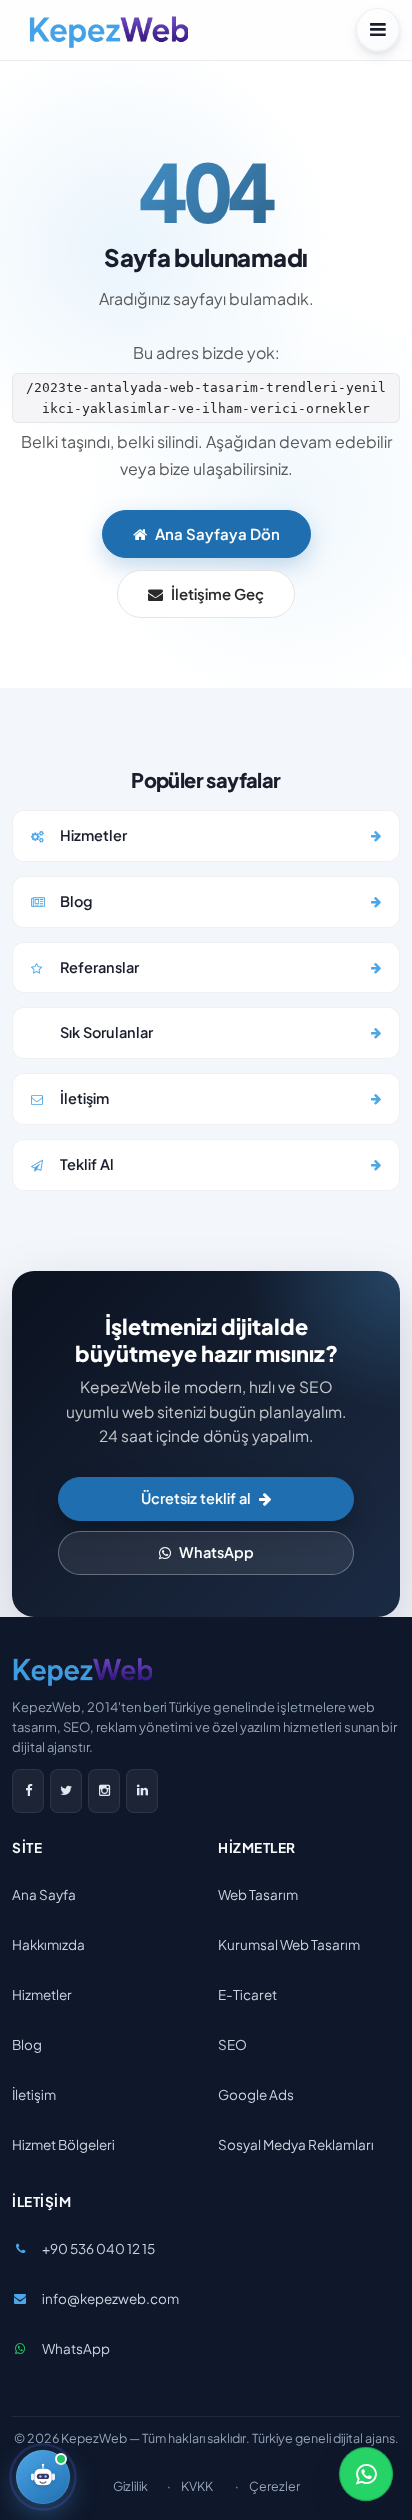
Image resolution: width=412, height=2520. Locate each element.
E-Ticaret (247, 1994)
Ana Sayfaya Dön (217, 533)
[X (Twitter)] (66, 1791)
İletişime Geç (217, 593)
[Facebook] (28, 1791)
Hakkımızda (48, 1944)
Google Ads (256, 2094)
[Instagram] (104, 1791)
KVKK (197, 2486)
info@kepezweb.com (110, 2298)
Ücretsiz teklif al (196, 1498)
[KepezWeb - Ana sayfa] (108, 30)
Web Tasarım (258, 1894)
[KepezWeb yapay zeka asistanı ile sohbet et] (43, 2477)
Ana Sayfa (44, 1894)
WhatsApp (216, 1552)
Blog (27, 2044)
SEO (232, 2044)
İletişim (34, 2094)
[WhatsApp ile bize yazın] (366, 2474)
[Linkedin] (142, 1791)
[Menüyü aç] (378, 30)
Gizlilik (130, 2486)
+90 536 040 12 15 (98, 2248)
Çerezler (274, 2486)
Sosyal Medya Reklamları (296, 2144)
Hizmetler (42, 1994)
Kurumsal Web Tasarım (289, 1944)
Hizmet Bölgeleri (63, 2144)
